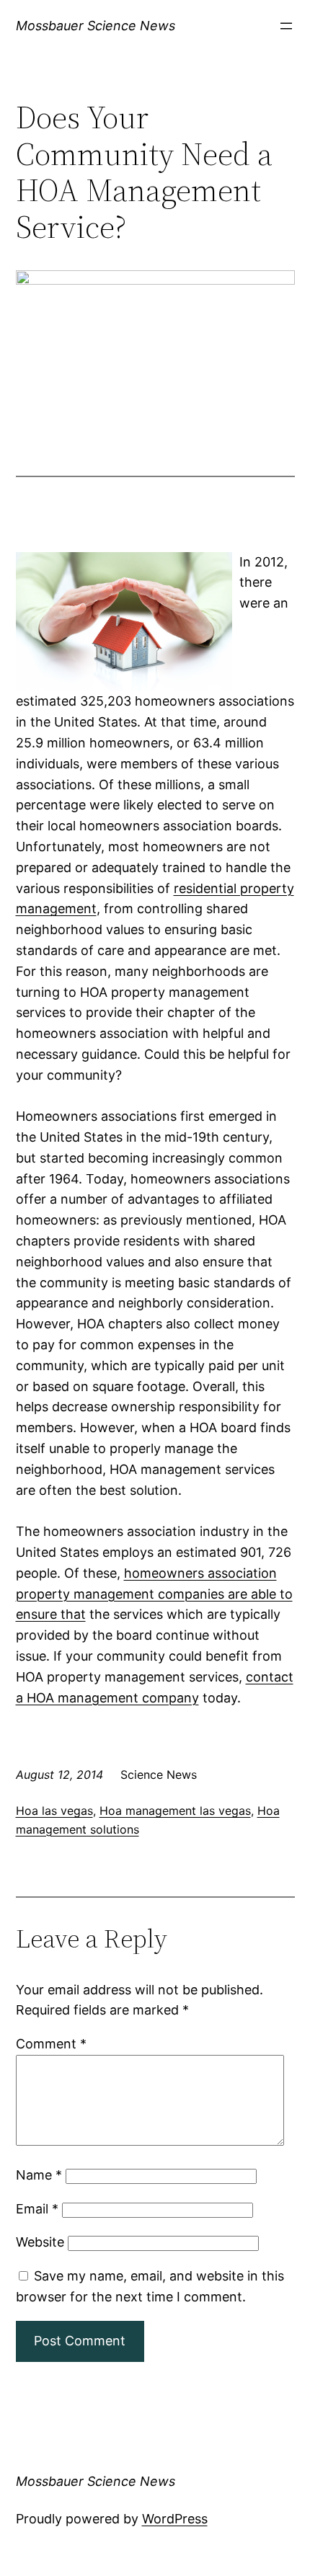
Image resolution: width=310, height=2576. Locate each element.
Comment (51, 2044)
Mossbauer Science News (96, 26)
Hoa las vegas (54, 1811)
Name (39, 2175)
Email (37, 2209)
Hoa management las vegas (175, 1811)
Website (40, 2242)
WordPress (175, 2519)
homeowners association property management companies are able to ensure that (154, 1594)
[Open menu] (286, 26)
